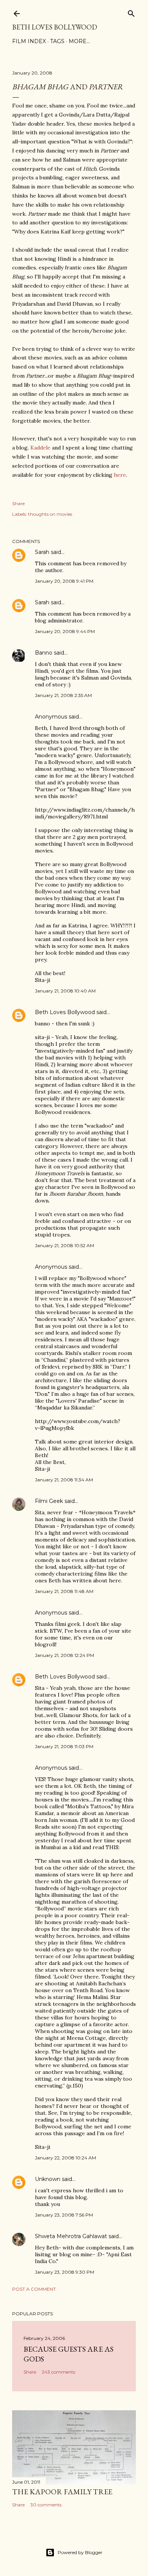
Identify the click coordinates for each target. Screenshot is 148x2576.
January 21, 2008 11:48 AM (64, 1591)
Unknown (48, 2179)
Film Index (29, 41)
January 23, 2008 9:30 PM (65, 2272)
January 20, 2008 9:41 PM (64, 581)
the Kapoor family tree (62, 2492)
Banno (44, 653)
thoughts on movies (50, 514)
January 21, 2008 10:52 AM (65, 1245)
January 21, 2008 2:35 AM (63, 695)
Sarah (42, 552)
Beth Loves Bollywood (55, 27)
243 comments (58, 2372)
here (120, 475)
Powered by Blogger (80, 2552)
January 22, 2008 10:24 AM (65, 2158)
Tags (57, 41)
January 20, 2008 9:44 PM (65, 631)
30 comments (46, 2505)
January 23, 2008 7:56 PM (64, 2215)
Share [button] (18, 503)
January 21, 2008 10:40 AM (65, 991)
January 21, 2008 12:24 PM (65, 1655)
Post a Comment (34, 2289)
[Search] (131, 12)
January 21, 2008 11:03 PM (64, 1746)
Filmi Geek (49, 1501)
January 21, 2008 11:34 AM (64, 1480)
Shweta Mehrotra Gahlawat (71, 2236)
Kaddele (40, 448)
